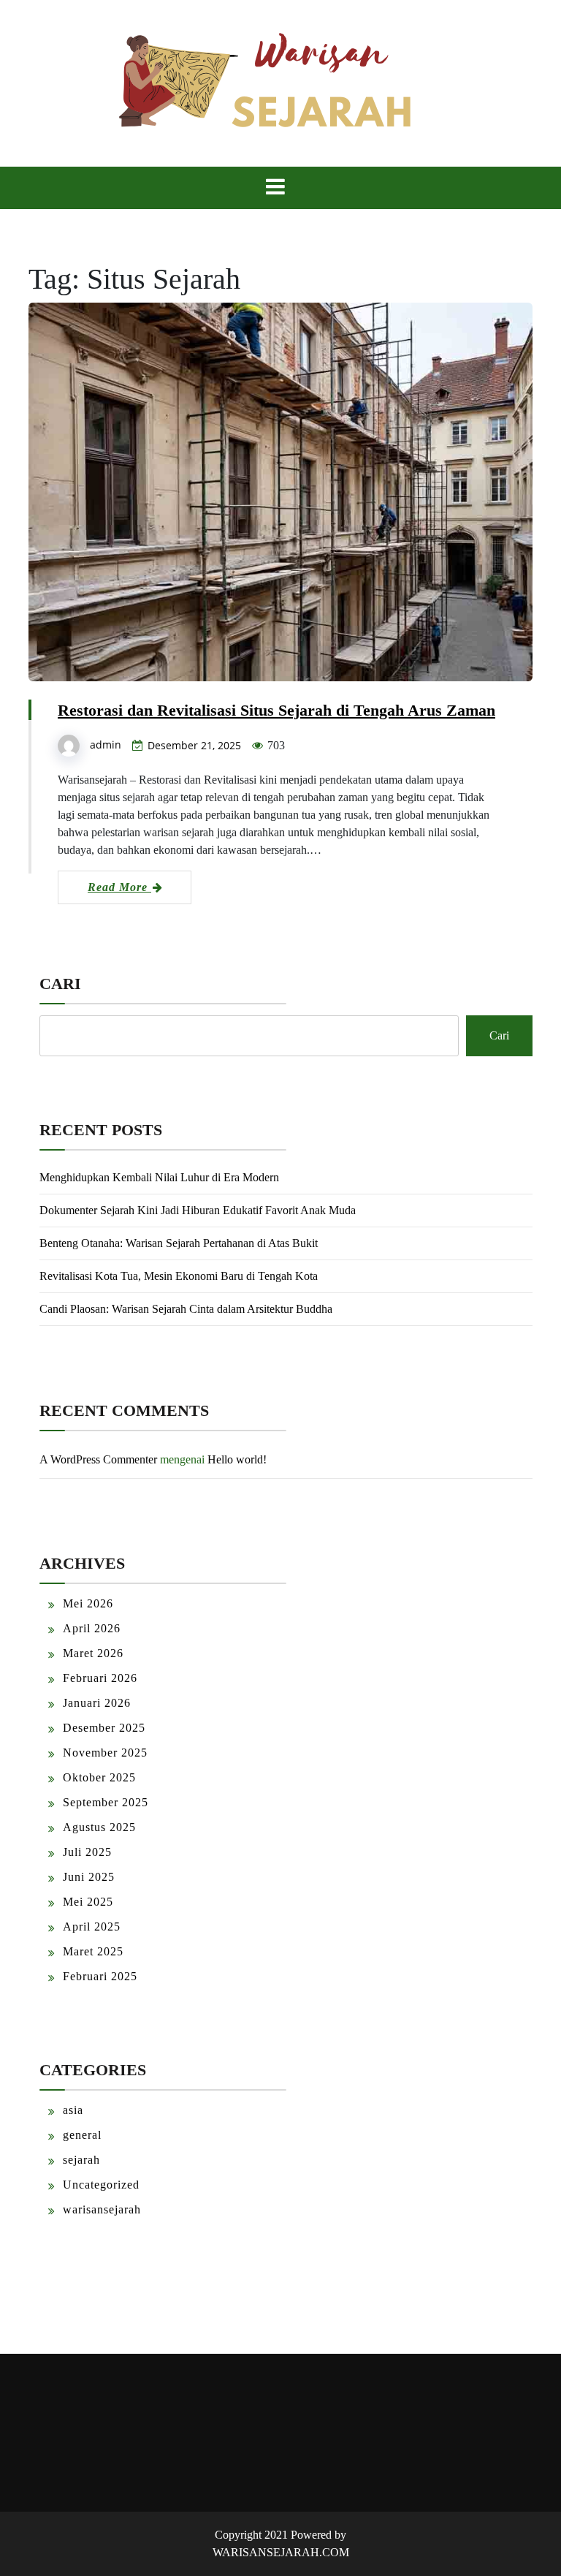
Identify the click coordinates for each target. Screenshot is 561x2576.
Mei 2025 (88, 1902)
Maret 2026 (93, 1653)
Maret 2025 (93, 1951)
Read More (119, 887)
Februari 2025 (100, 1976)
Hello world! (237, 1459)
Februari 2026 (100, 1678)
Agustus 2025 (99, 1827)
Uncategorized (101, 2185)
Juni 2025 (89, 1877)
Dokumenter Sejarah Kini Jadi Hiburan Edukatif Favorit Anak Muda (198, 1210)
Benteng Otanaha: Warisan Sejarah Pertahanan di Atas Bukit (179, 1243)
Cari (60, 984)
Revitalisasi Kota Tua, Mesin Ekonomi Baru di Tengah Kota (179, 1276)
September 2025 (106, 1802)
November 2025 (105, 1753)
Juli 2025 (87, 1852)
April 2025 (92, 1927)
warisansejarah (102, 2209)
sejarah (81, 2160)
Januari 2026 (97, 1703)
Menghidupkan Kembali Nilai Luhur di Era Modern (159, 1177)
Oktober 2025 (99, 1777)
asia (73, 2110)
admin (106, 745)
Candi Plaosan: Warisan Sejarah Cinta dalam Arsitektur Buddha (186, 1309)
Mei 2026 (88, 1603)
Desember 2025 (104, 1728)
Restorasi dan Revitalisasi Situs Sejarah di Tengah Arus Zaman (276, 710)
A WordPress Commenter (98, 1459)
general (82, 2135)
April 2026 (92, 1628)
